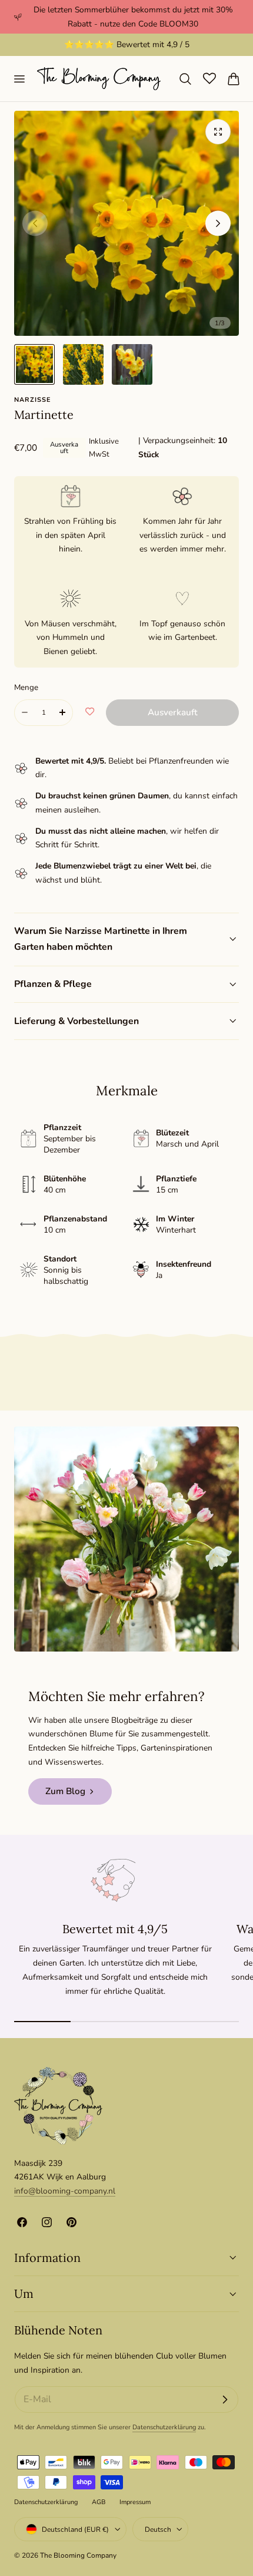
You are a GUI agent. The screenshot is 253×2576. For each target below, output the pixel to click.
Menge (26, 687)
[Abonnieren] (225, 2400)
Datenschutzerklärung (164, 2427)
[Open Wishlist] (209, 78)
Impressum (135, 2502)
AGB (99, 2502)
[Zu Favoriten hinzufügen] (90, 712)
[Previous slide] (35, 223)
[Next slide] (218, 223)
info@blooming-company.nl (65, 2191)
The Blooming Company (78, 2555)
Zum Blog (65, 1791)
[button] (19, 78)
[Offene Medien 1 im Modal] (218, 132)
